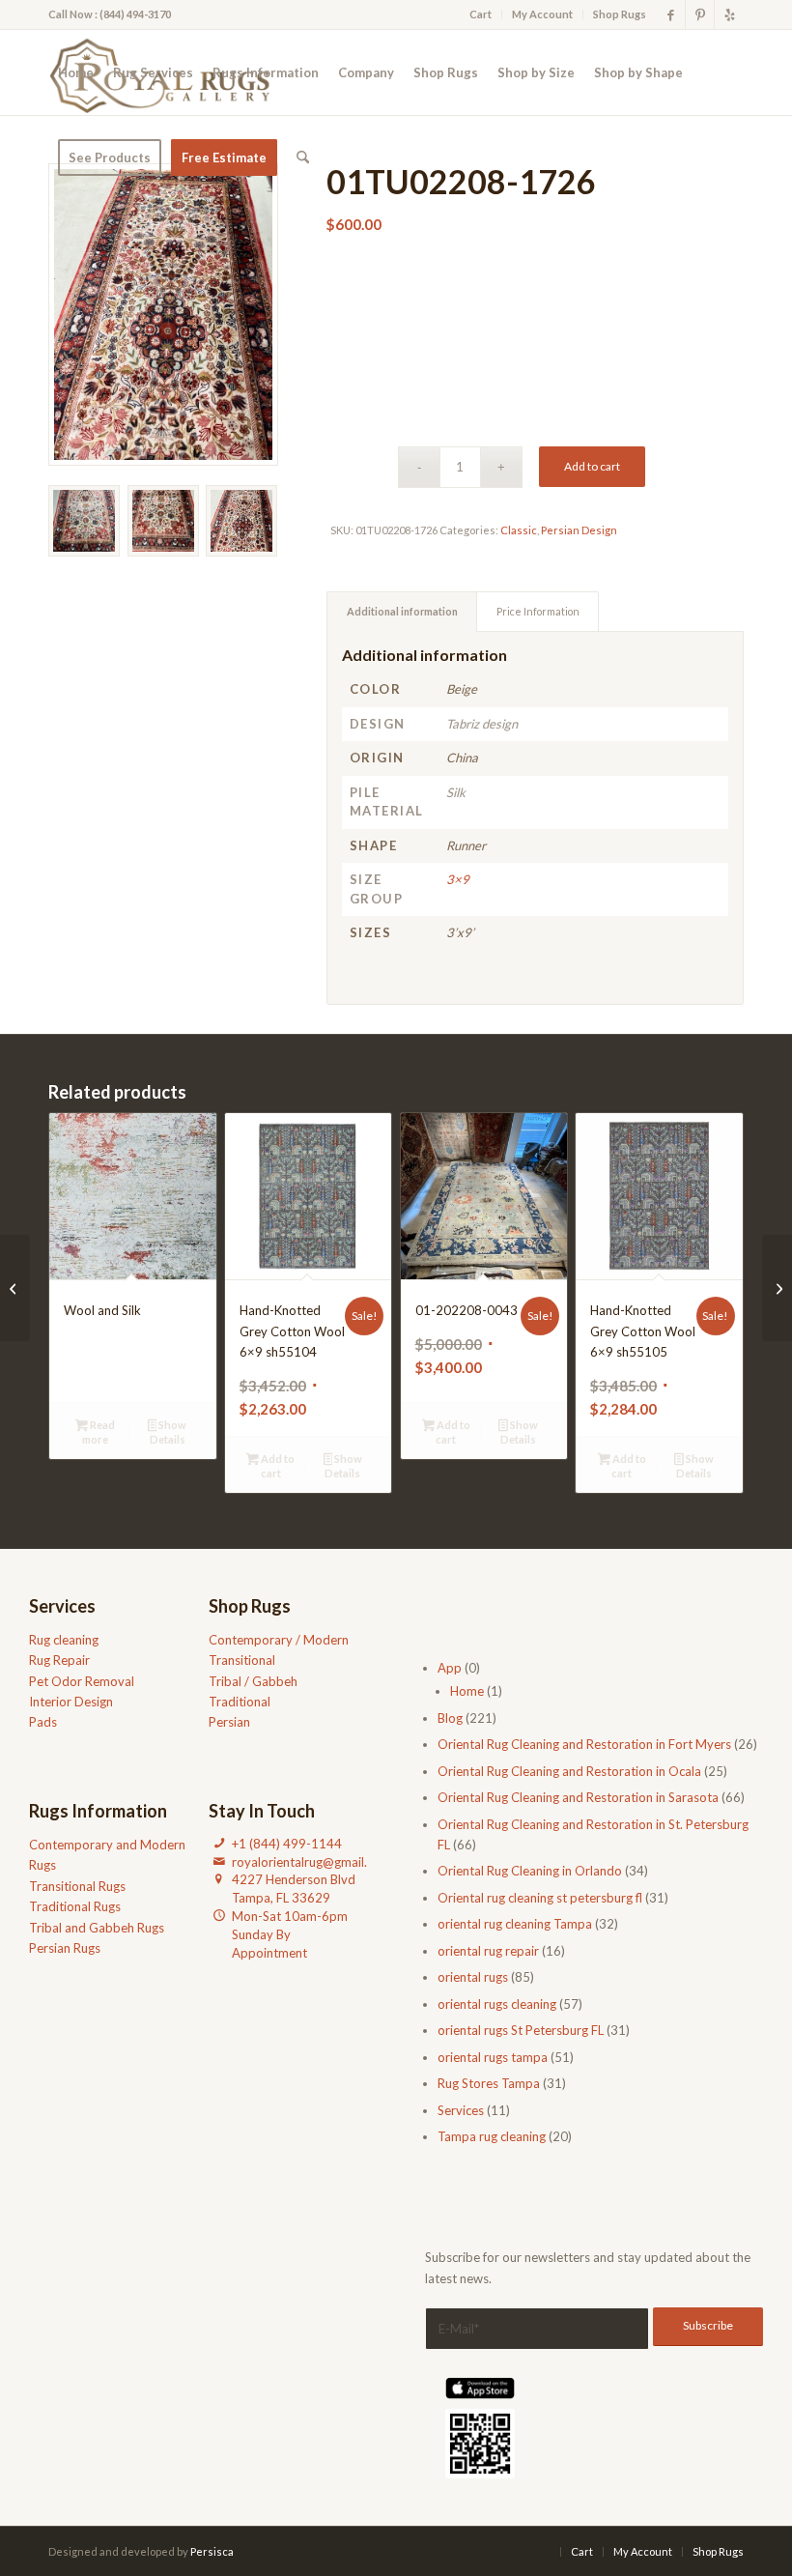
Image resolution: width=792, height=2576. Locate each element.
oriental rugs (473, 1977)
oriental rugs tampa (493, 2057)
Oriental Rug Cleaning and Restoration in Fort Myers (584, 1744)
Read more (99, 1432)
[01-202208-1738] (15, 1288)
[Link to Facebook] (671, 14)
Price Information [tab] (538, 611)
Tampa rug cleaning (492, 2136)
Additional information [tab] (402, 611)
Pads (43, 1722)
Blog (450, 1718)
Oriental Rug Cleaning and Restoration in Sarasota (578, 1797)
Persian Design (579, 530)
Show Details (169, 1432)
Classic (519, 530)
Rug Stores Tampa (489, 2083)
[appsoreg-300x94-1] (480, 2388)
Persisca (212, 2551)
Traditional (240, 1702)
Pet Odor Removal (82, 1681)
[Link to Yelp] (729, 14)
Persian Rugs (65, 1948)
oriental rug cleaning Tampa (515, 1924)
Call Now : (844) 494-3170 (110, 14)
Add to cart (592, 466)
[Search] (303, 157)
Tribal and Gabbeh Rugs (97, 1928)
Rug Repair (59, 1660)
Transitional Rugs (77, 1886)
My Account (542, 14)
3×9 (458, 879)
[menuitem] (481, 14)
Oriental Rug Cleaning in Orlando (530, 1871)
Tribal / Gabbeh (253, 1681)
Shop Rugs (620, 14)
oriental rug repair (488, 1951)
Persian (229, 1722)
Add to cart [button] (277, 1466)
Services (461, 2110)
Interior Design (71, 1702)
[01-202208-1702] (777, 1288)
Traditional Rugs (75, 1906)
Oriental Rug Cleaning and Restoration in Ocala (569, 1771)
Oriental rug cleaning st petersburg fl (540, 1898)
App (450, 1668)
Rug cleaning (64, 1640)
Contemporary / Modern (279, 1640)
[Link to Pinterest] (700, 14)
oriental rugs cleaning (497, 2004)
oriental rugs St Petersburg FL (521, 2030)
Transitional (242, 1660)
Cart (481, 14)
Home (467, 1691)
